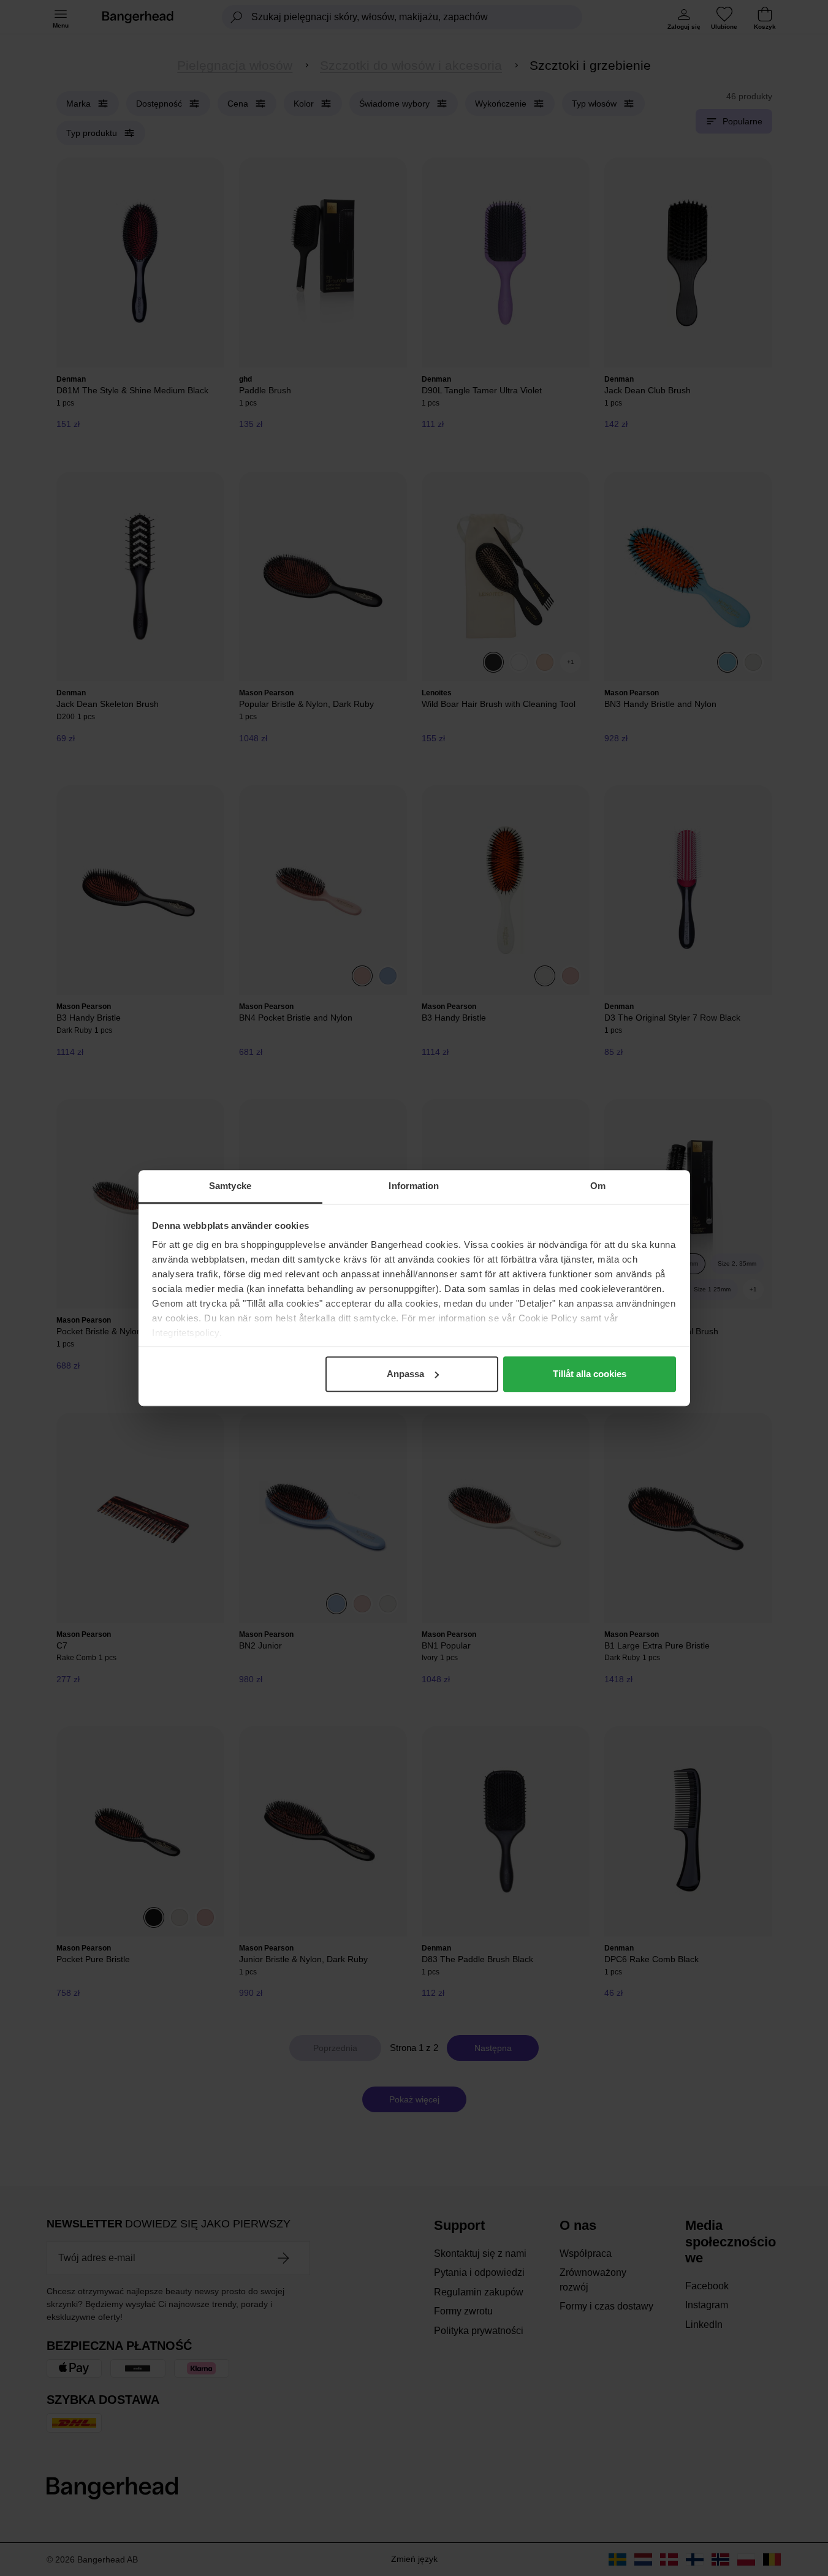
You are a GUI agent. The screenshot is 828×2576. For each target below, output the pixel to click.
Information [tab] (414, 1186)
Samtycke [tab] (230, 1186)
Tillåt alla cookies (590, 1374)
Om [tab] (598, 1186)
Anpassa (405, 1374)
